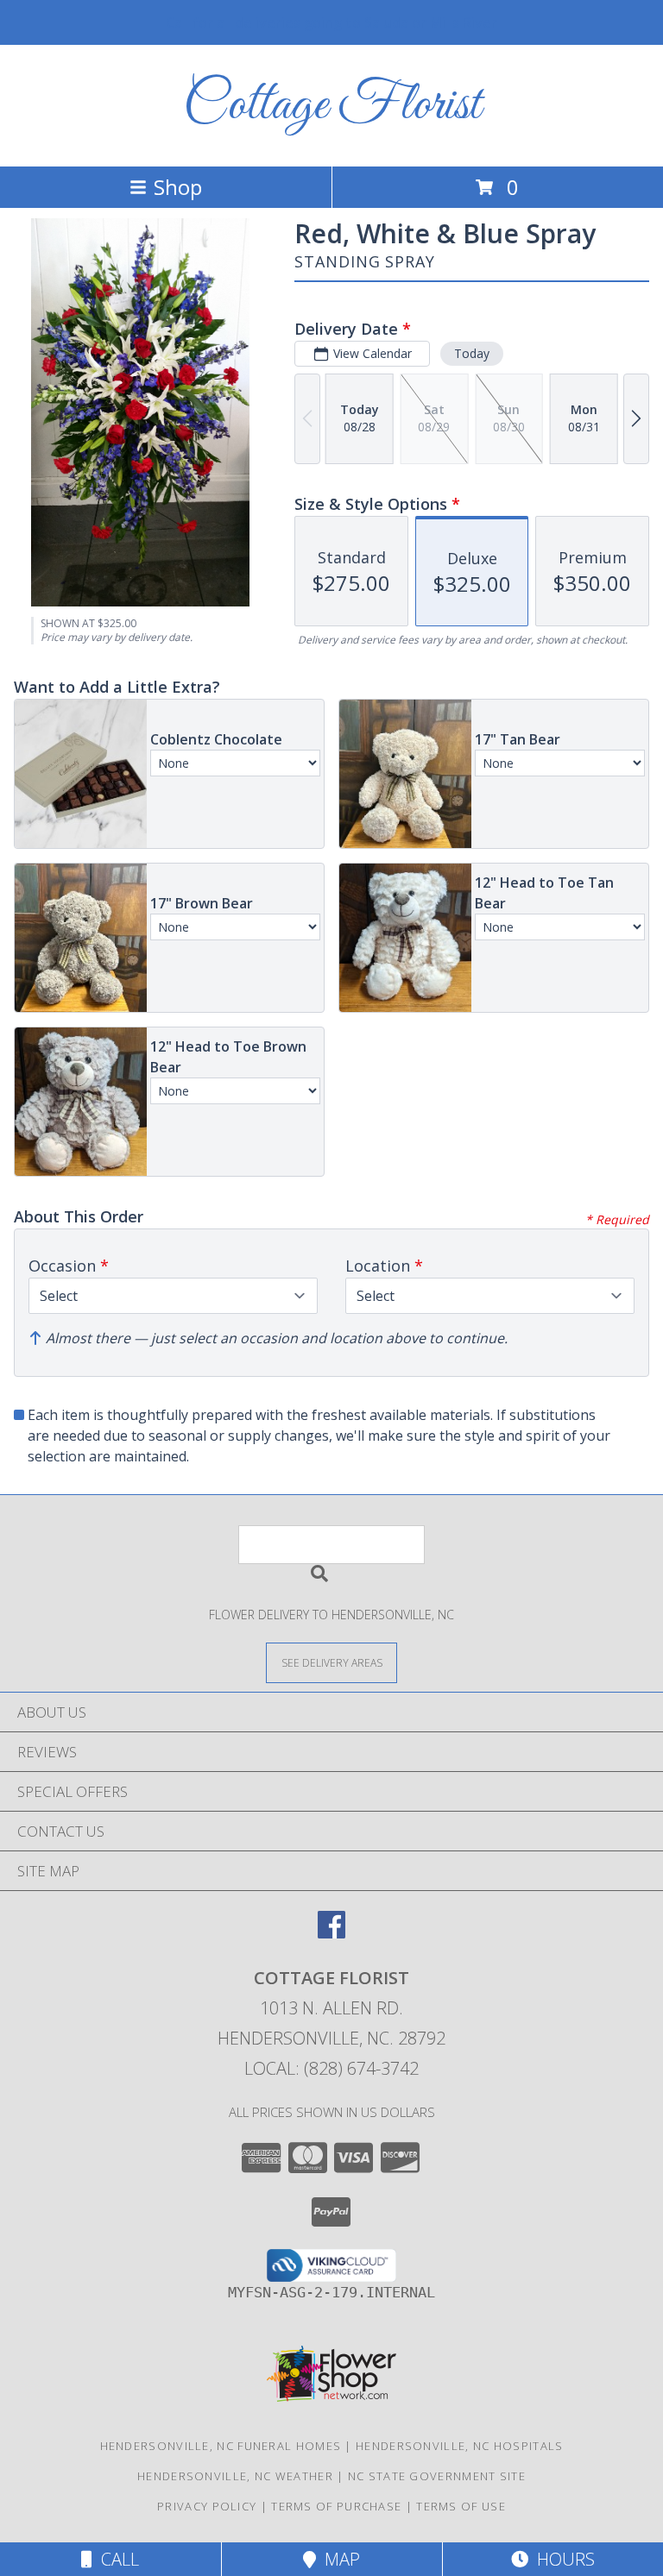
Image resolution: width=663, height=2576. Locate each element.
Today (472, 353)
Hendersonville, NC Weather (235, 2476)
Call (116, 2559)
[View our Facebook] (331, 1933)
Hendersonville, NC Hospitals (459, 2446)
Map (338, 2559)
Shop (178, 187)
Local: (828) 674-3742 (331, 2068)
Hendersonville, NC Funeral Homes (221, 2446)
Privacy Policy (207, 2506)
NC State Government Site (437, 2476)
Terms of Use (461, 2506)
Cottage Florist (332, 106)
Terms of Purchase (336, 2506)
